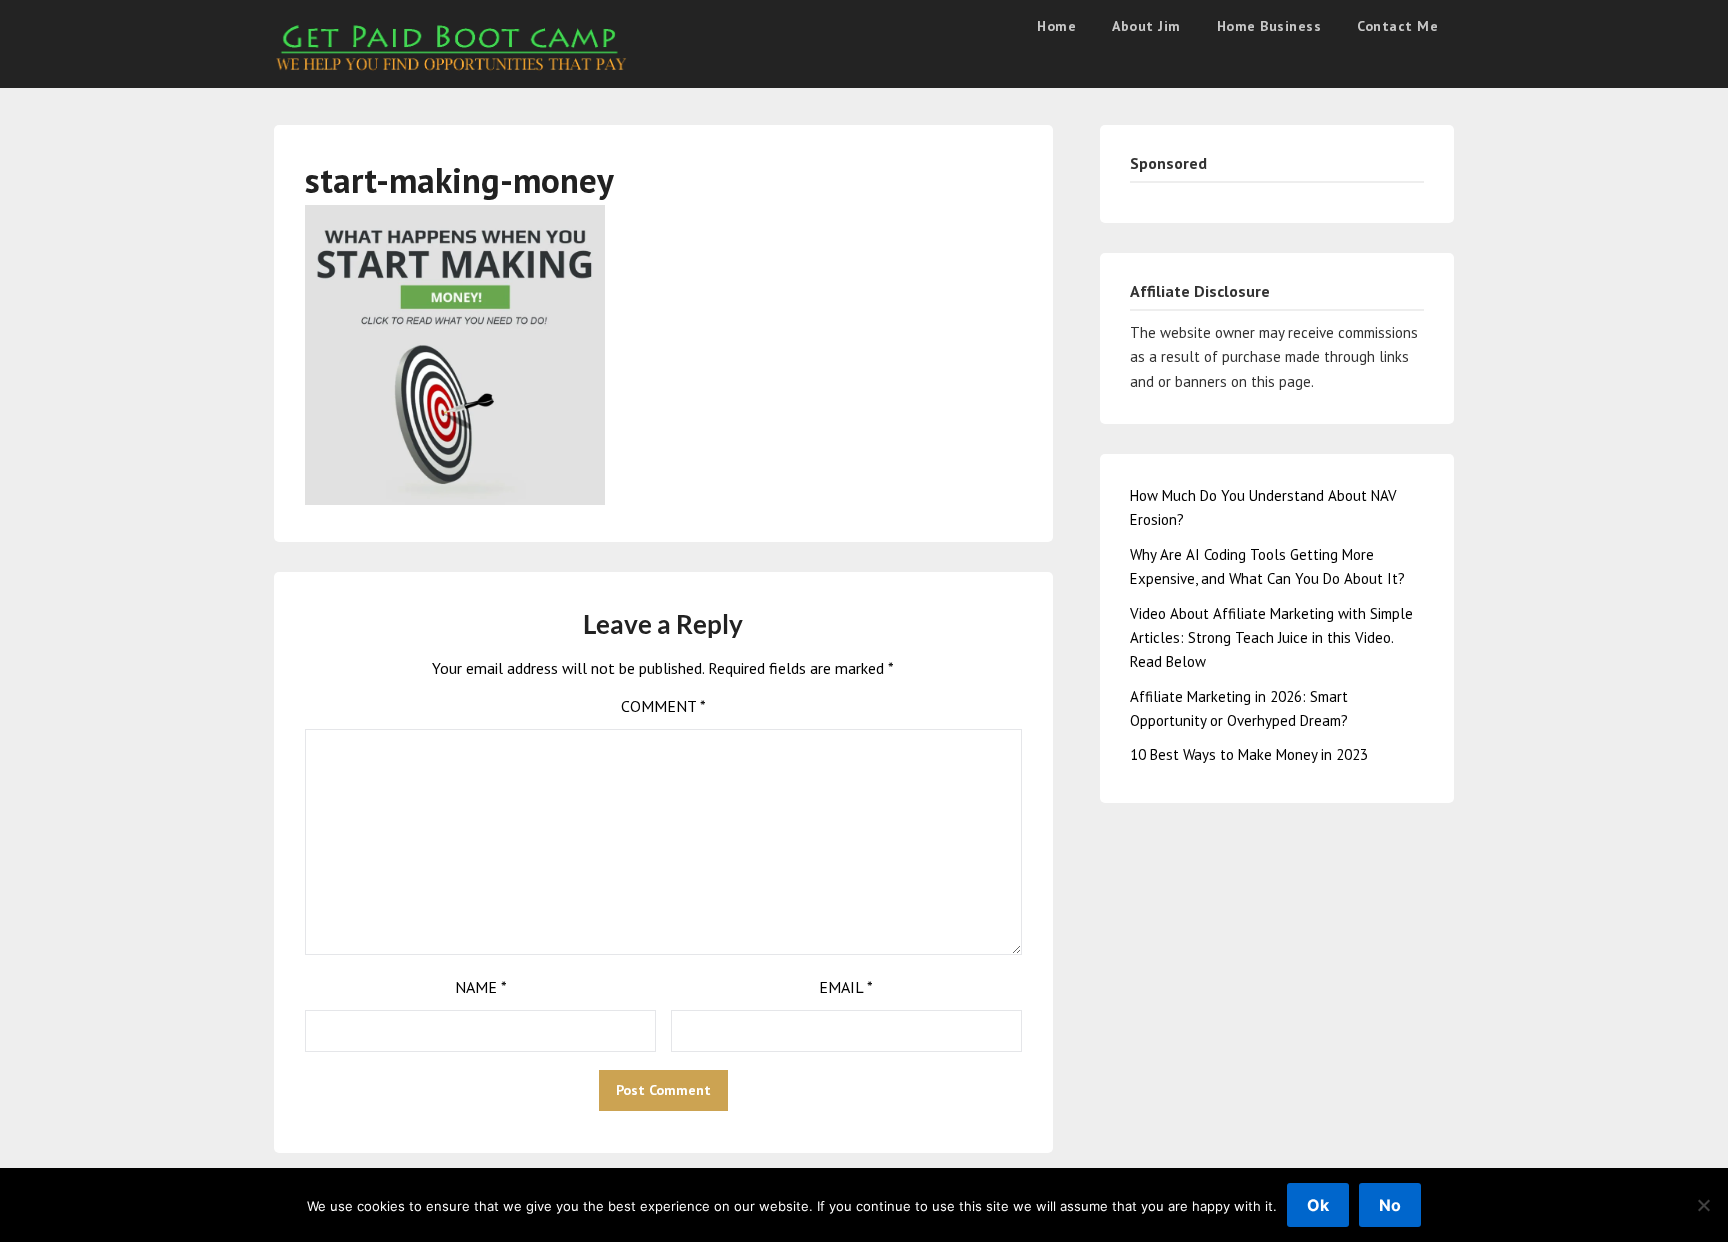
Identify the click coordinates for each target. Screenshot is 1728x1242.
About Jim (1146, 26)
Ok (1318, 1205)
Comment (663, 706)
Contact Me (1397, 26)
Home (1056, 26)
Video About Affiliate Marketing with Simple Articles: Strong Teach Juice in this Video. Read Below (1271, 638)
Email (846, 987)
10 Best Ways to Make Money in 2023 (1249, 754)
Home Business (1269, 26)
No (1390, 1205)
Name (481, 987)
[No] (1703, 1205)
